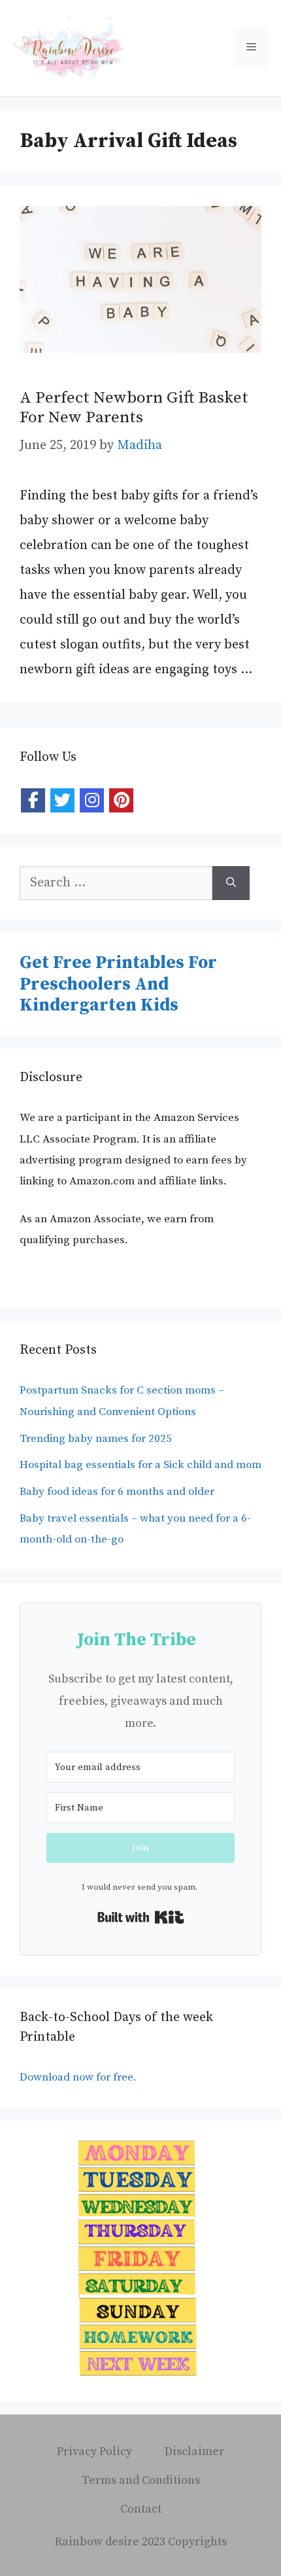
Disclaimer (194, 2451)
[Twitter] (62, 800)
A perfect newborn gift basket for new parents (134, 408)
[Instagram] (92, 800)
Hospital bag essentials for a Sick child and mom (140, 1465)
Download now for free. (79, 2077)
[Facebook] (33, 800)
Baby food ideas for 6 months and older (117, 1492)
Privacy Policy (94, 2451)
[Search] (231, 883)
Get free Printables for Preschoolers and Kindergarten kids (118, 984)
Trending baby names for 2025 (96, 1439)
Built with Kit (141, 1917)
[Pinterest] (121, 800)
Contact (141, 2509)
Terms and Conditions (141, 2480)
